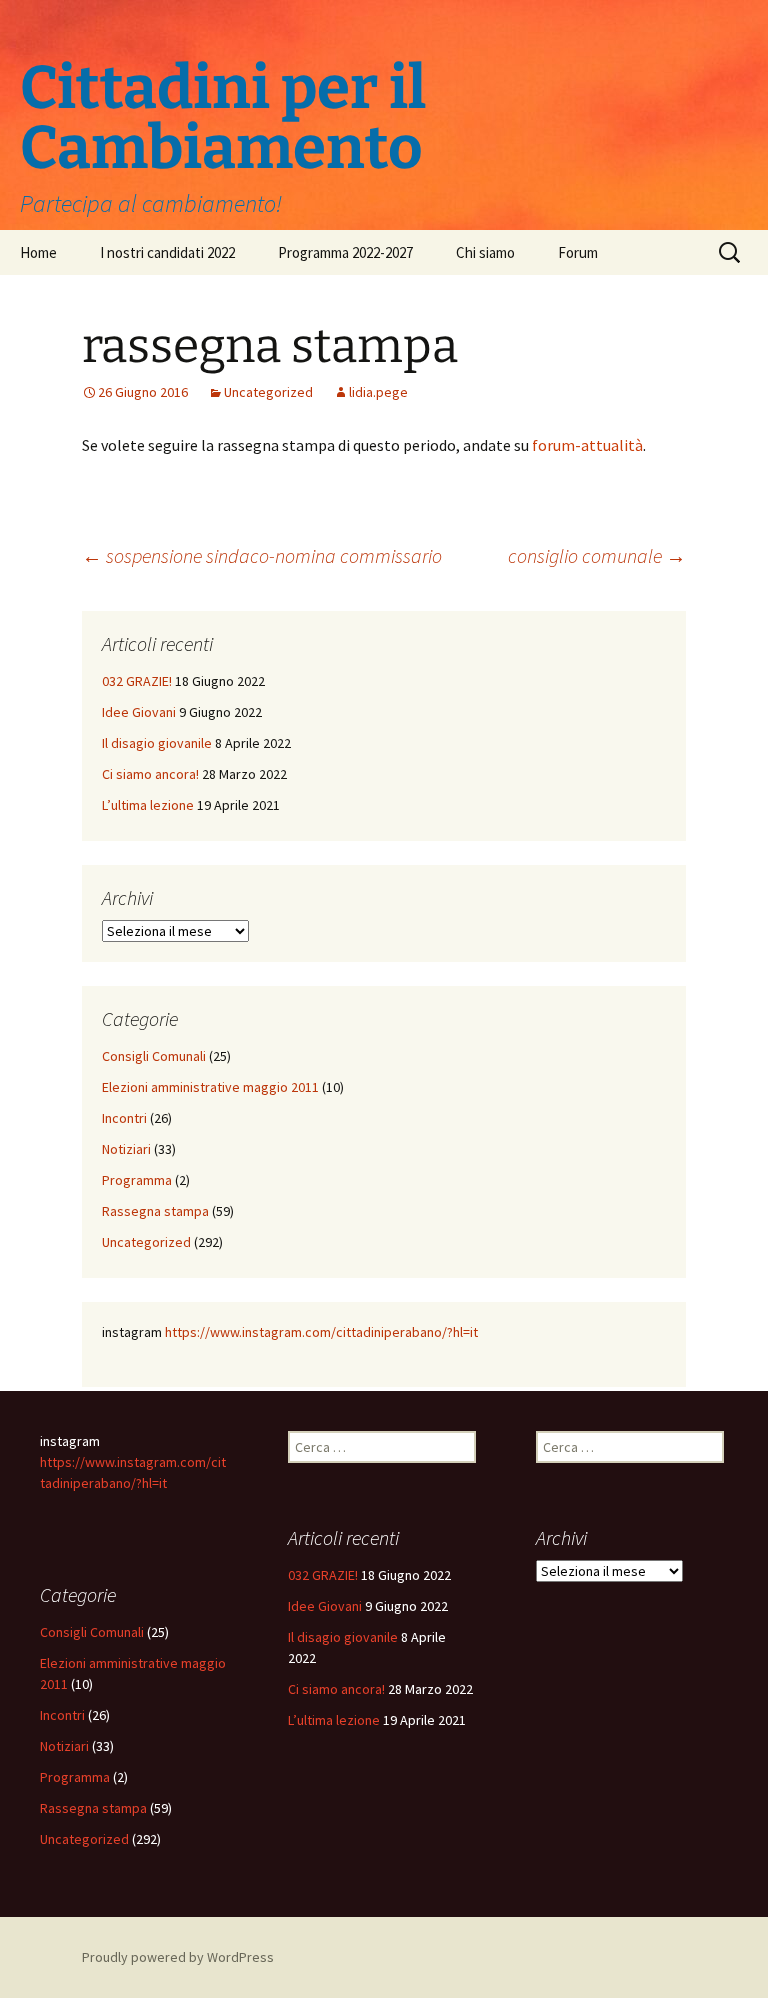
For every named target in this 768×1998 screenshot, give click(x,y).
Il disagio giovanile (157, 743)
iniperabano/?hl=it (424, 1332)
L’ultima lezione (148, 805)
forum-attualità (587, 445)
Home (38, 252)
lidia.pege (378, 392)
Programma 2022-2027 (345, 252)
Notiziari (126, 1149)
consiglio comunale (597, 555)
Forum (578, 252)
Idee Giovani (139, 712)
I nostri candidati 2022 (167, 252)
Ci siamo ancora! (150, 774)
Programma (137, 1180)
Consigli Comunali (154, 1056)
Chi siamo (485, 252)
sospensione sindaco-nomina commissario (262, 555)
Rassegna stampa (155, 1211)
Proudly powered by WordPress (178, 1957)
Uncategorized (268, 392)
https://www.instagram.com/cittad (268, 1332)
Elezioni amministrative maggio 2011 (210, 1087)
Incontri (124, 1118)
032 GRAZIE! (137, 681)
